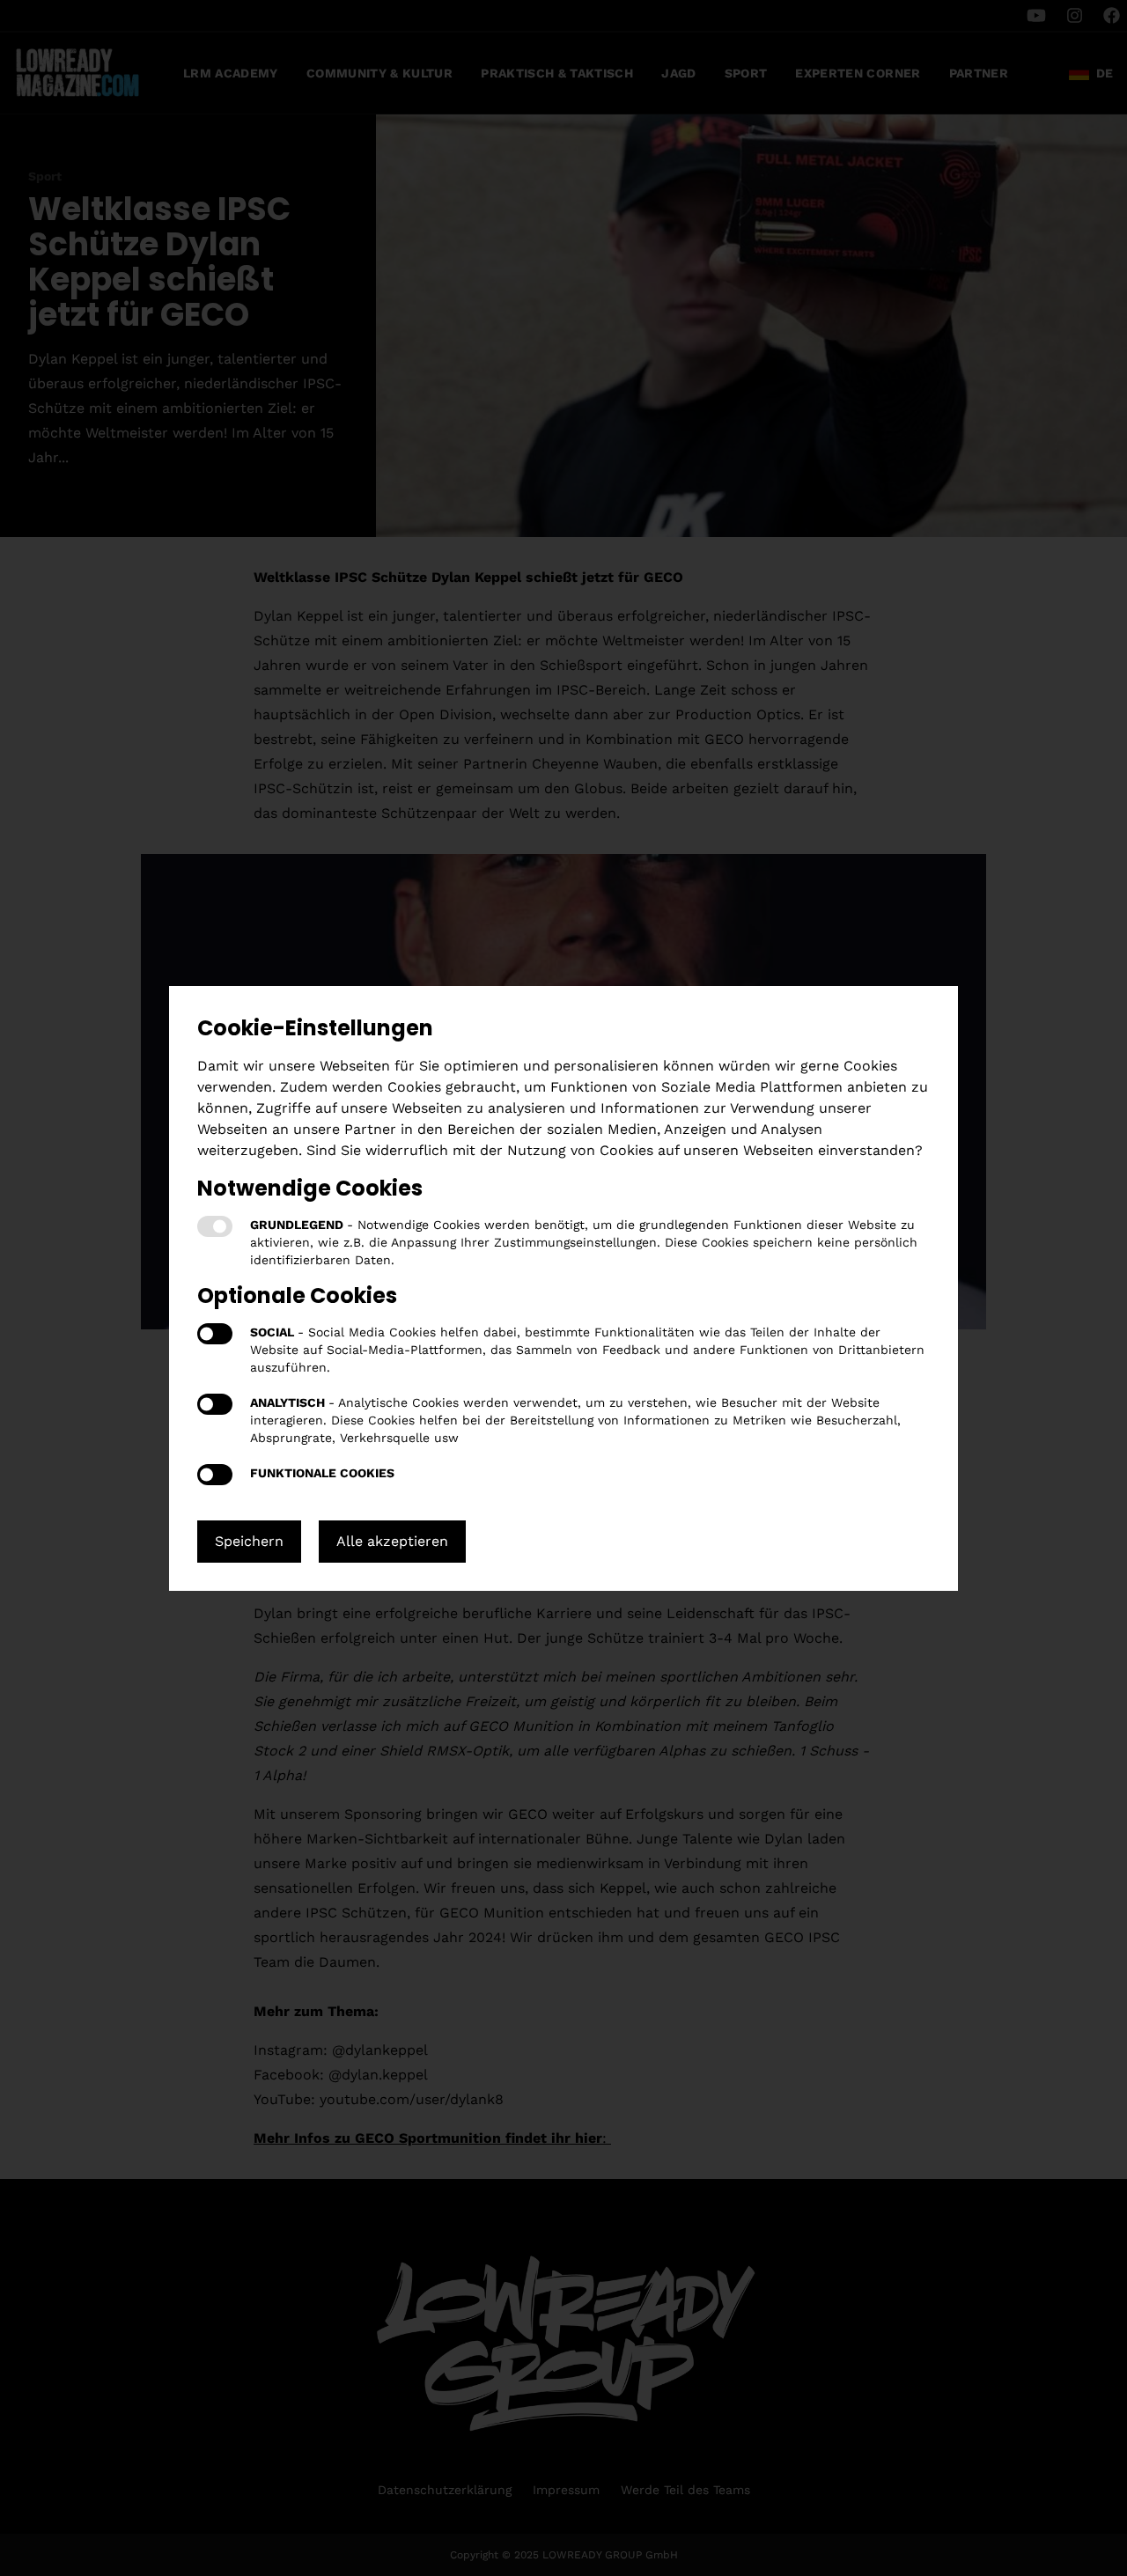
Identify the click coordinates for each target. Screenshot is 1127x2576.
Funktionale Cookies (215, 1475)
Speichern (249, 1541)
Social (215, 1334)
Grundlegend (215, 1226)
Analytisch (215, 1404)
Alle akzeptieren (392, 1541)
